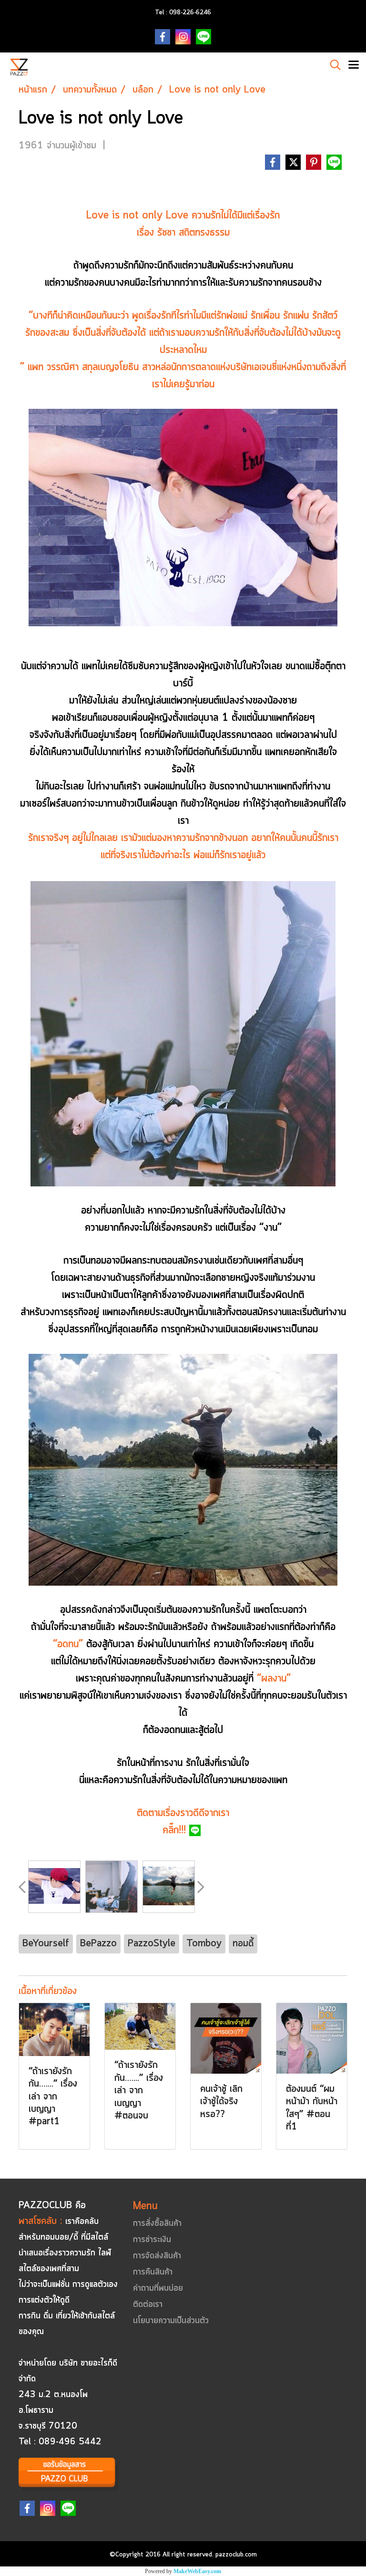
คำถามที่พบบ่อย (158, 2288)
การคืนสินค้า (153, 2272)
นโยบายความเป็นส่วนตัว (171, 2321)
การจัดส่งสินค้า (157, 2256)
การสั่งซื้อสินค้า (157, 2223)
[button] (332, 65)
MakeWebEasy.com (197, 2571)
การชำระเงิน (152, 2240)
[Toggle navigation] (354, 66)
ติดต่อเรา (148, 2305)
